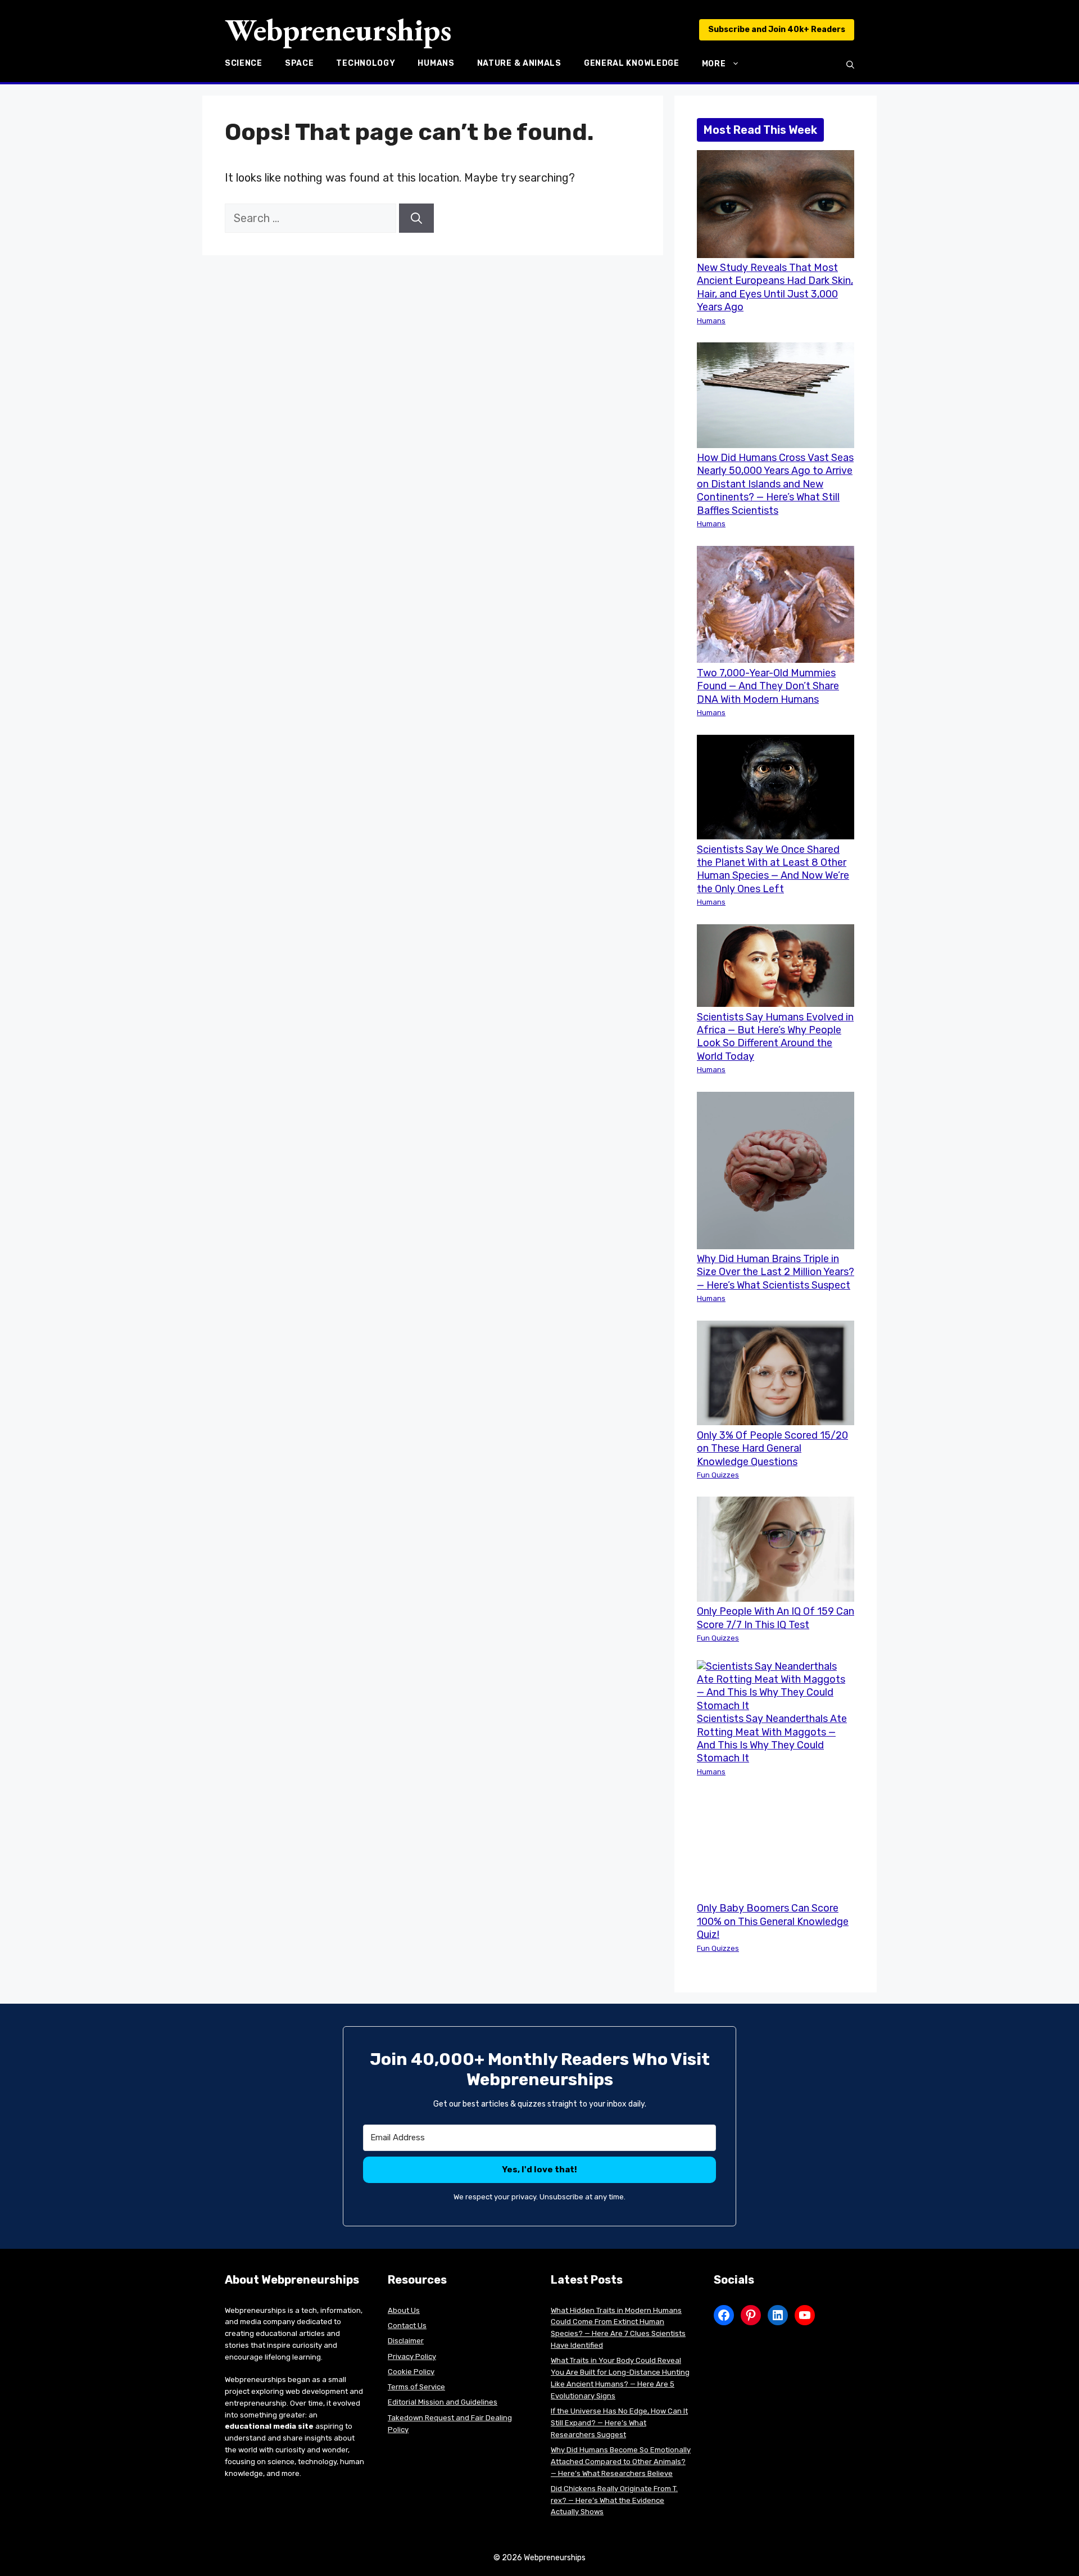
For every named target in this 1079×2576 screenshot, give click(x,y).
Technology (366, 64)
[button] (850, 65)
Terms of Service (416, 2387)
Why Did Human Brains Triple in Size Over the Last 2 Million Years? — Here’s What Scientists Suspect (776, 1272)
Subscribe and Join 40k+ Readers (777, 30)
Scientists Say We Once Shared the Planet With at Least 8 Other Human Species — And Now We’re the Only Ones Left (773, 869)
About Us (404, 2310)
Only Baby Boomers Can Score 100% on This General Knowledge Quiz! (773, 1921)
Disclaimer (406, 2341)
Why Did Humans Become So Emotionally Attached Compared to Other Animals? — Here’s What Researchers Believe (621, 2462)
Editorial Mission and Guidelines (443, 2402)
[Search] (416, 218)
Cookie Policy (411, 2372)
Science (244, 64)
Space (300, 64)
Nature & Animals (519, 64)
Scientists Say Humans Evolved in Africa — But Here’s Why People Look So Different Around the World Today (775, 1037)
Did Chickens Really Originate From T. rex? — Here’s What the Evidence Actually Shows (614, 2500)
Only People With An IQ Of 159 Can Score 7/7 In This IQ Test (776, 1618)
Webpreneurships (338, 30)
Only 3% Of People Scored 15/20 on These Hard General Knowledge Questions (772, 1449)
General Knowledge (632, 64)
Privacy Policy (412, 2356)
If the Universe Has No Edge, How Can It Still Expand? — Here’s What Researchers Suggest (619, 2423)
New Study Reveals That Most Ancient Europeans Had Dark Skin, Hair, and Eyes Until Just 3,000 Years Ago (775, 287)
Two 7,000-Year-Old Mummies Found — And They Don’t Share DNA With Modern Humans (768, 686)
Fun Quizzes (718, 1475)
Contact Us (407, 2326)
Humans (436, 64)
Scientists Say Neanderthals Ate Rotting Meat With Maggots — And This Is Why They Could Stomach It (772, 1738)
